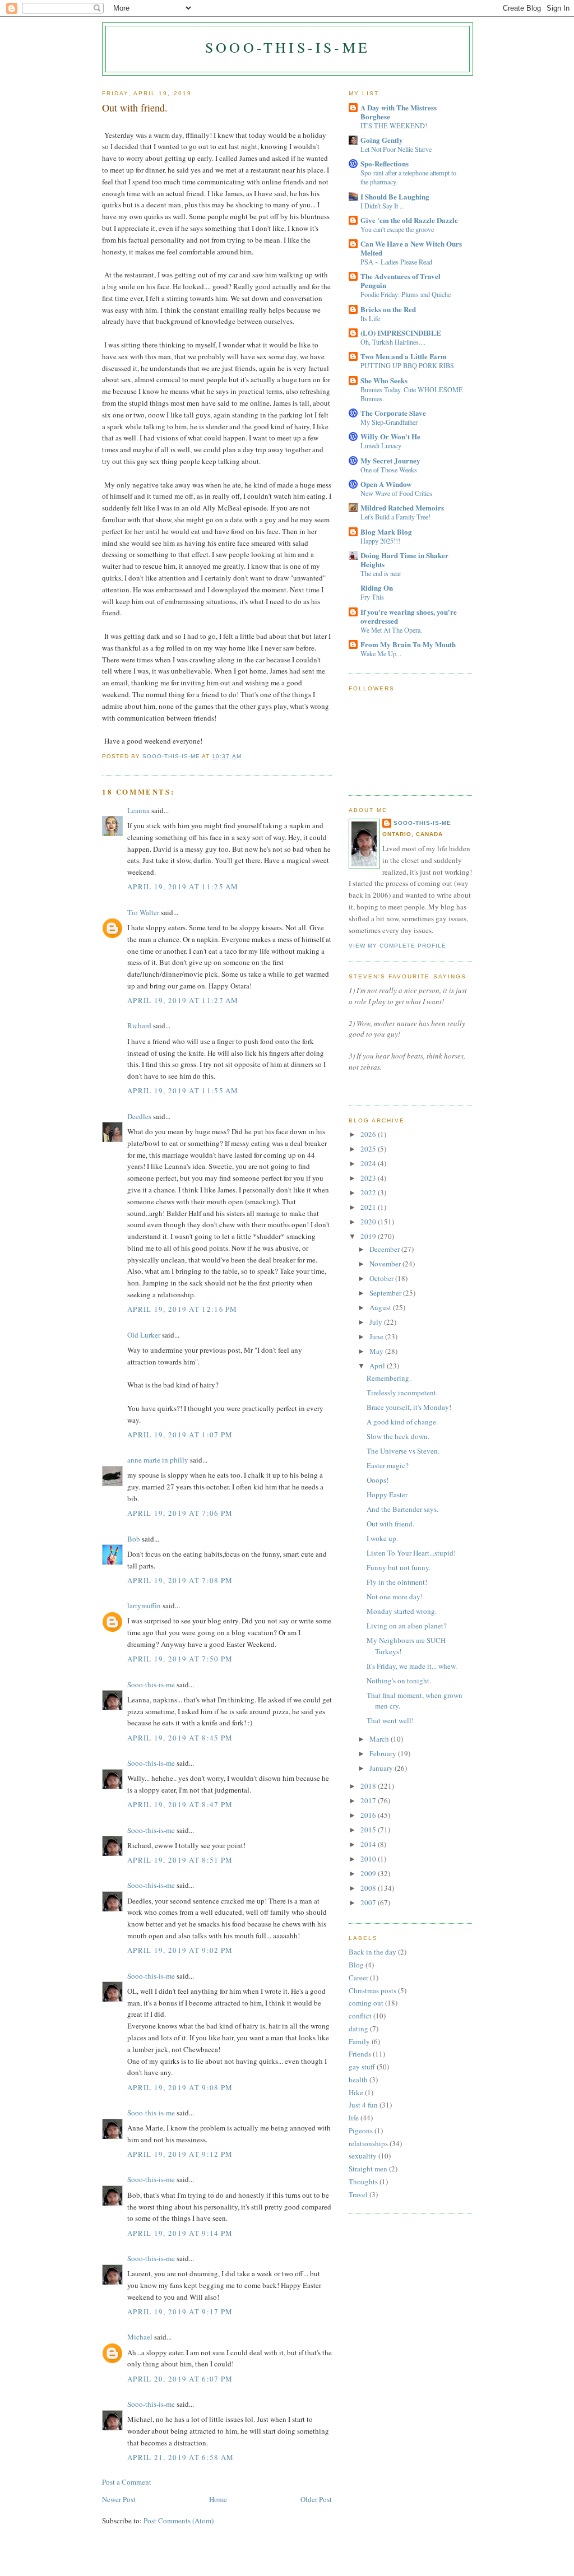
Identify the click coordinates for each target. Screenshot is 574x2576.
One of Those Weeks (389, 470)
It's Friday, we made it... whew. (412, 1666)
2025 (369, 1149)
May (377, 1351)
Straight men (368, 2169)
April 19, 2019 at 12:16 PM (182, 1309)
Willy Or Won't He (390, 436)
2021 (369, 1207)
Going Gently (382, 140)
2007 (369, 1902)
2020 (369, 1222)
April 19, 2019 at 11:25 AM (183, 886)
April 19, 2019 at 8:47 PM (180, 1804)
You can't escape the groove (397, 229)
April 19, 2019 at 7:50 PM (180, 1659)
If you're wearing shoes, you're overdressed (409, 616)
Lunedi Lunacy (381, 445)
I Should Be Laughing (395, 196)
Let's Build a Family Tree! (395, 517)
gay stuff (362, 2067)
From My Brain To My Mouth (408, 644)
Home (218, 2499)
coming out (366, 2003)
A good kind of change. (402, 1422)
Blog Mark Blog (386, 532)
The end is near (381, 573)
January (382, 1768)
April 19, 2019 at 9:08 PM (180, 2087)
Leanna (138, 810)
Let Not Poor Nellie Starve (396, 149)
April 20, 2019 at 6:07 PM (180, 2379)
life (354, 2118)
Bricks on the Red (388, 309)
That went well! (390, 1720)
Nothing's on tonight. (399, 1681)
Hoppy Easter (387, 1494)
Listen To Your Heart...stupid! (411, 1553)
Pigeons (361, 2131)
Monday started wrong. (402, 1611)
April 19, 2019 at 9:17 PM (180, 2312)
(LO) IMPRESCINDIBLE (401, 333)
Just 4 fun (363, 2105)
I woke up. (382, 1538)
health (358, 2080)
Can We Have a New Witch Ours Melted (411, 248)
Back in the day (372, 1952)
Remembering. (389, 1378)
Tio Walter (143, 912)
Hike (356, 2092)
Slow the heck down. (398, 1436)
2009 (369, 1873)
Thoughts (363, 2182)
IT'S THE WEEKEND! (394, 126)
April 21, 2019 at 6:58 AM (181, 2457)
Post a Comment (127, 2482)
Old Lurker (144, 1335)
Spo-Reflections (385, 163)
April (378, 1366)
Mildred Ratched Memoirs (402, 507)
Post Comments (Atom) (179, 2521)
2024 (369, 1163)
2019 (369, 1236)
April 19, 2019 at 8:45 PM (180, 1738)
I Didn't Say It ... (383, 206)
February (384, 1753)
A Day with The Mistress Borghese (399, 112)
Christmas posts (372, 1990)
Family (359, 2041)
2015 (369, 1830)
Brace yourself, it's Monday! (409, 1407)
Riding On (377, 588)
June (377, 1336)
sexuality (363, 2156)
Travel (358, 2194)
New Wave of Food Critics (396, 493)
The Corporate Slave (393, 413)
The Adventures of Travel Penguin (401, 280)
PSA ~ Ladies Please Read (396, 262)
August (381, 1307)
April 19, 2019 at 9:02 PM (180, 1950)
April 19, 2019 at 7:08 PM (180, 1580)
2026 (369, 1134)
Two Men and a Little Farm (404, 356)
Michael (140, 2337)
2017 (369, 1800)
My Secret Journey (390, 460)
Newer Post (119, 2499)
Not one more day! (395, 1596)
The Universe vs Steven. (403, 1451)
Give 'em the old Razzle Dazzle (409, 220)
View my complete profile (397, 946)
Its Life (370, 318)
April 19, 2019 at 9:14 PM (180, 2233)
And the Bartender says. (402, 1509)
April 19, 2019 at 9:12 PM (180, 2154)
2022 (369, 1192)
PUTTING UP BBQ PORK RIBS (407, 365)
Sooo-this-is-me (288, 47)
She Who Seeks (384, 380)
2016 (369, 1815)
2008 (369, 1888)
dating (358, 2029)
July (377, 1322)
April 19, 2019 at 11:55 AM (183, 1090)
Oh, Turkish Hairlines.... (393, 342)
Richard (139, 1025)
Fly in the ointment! (397, 1582)
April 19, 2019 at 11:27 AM (183, 1000)
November (386, 1264)
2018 (369, 1786)
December (385, 1249)
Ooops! (378, 1480)
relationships (368, 2143)
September (386, 1293)
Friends (360, 2054)
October (382, 1278)
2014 (369, 1844)
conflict (360, 2016)
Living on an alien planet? (407, 1626)
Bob (134, 1539)
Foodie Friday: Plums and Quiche (406, 294)
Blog (356, 1965)
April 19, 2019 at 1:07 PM (180, 1435)
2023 (369, 1178)
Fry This (372, 597)
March (380, 1739)
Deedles (139, 1116)
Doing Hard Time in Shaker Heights (404, 560)
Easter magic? (388, 1465)
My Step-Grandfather (389, 422)
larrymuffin (144, 1605)
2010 (369, 1859)
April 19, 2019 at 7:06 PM (180, 1513)
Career (358, 1978)
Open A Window (386, 484)
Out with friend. (390, 1524)
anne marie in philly (158, 1460)
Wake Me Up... (381, 653)
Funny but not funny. (399, 1567)
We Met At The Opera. (391, 630)
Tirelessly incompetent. (402, 1393)
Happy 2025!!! (380, 541)
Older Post (316, 2499)
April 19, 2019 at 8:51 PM (180, 1860)
